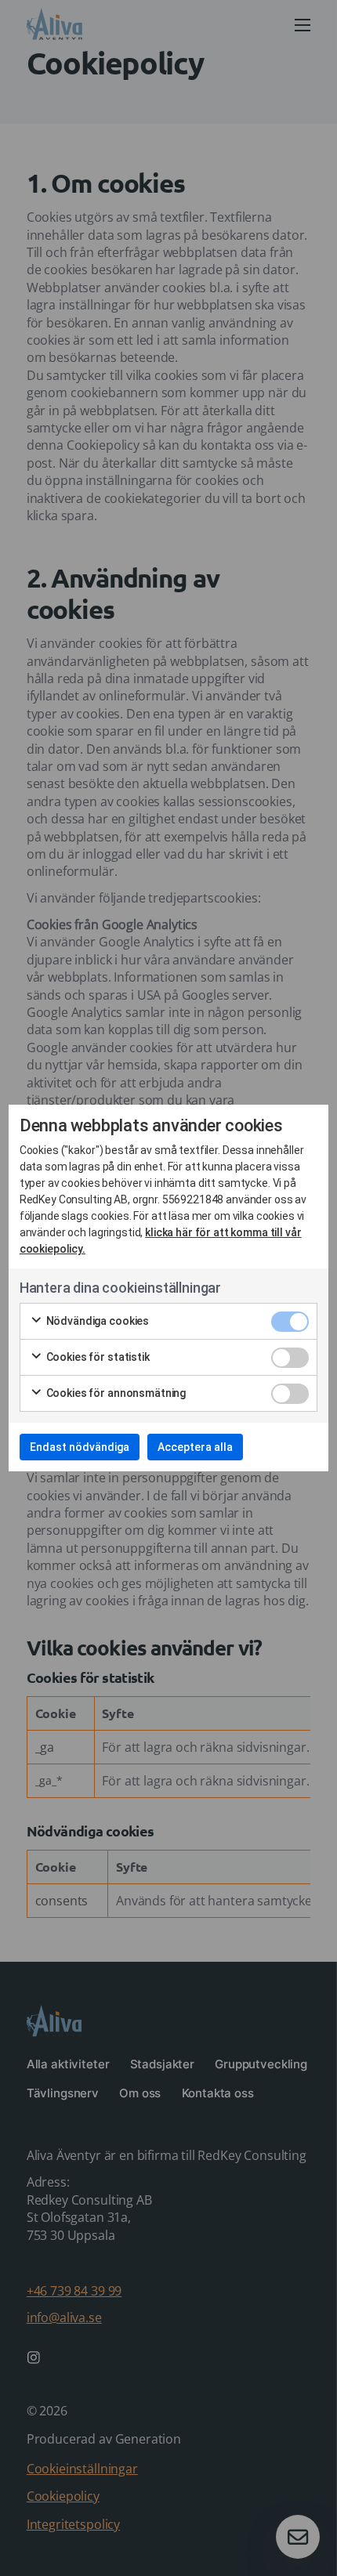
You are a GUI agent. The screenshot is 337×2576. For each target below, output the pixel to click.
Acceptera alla (195, 1447)
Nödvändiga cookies (96, 1321)
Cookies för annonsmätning (115, 1393)
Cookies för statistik (97, 1357)
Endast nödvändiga (80, 1447)
